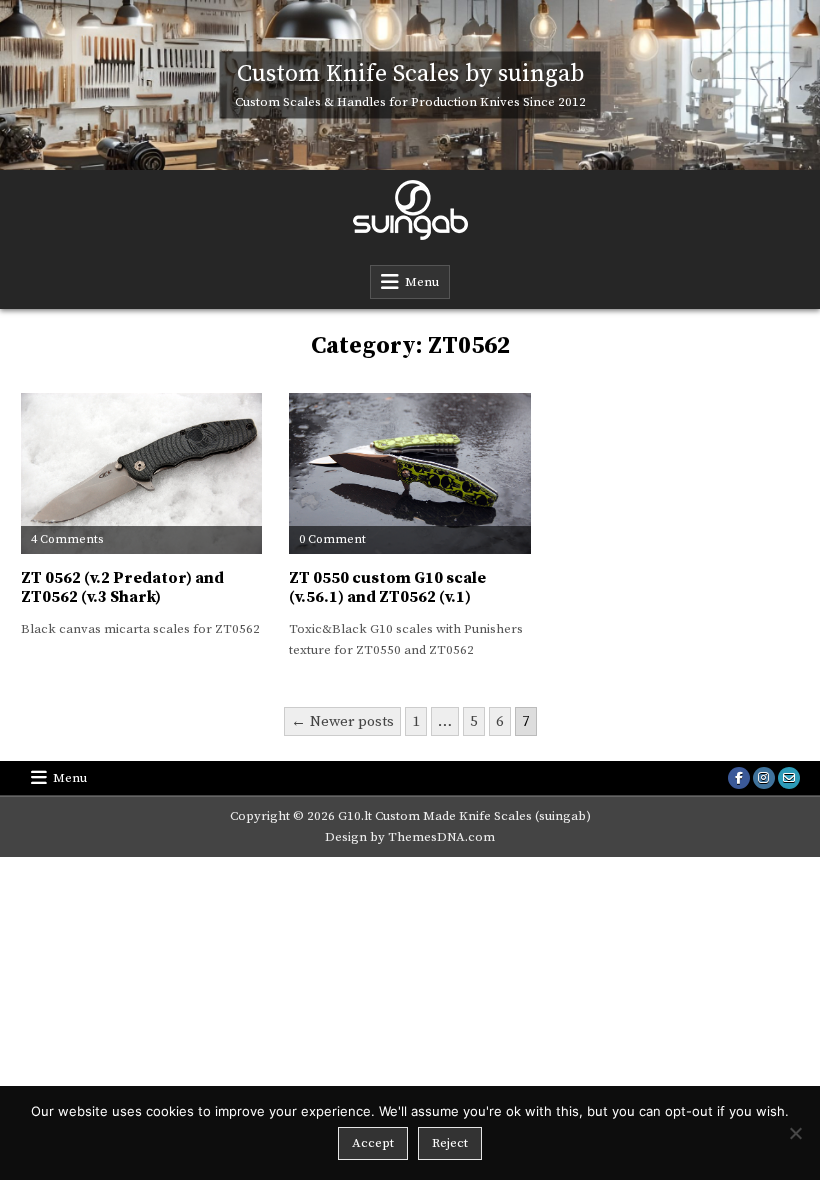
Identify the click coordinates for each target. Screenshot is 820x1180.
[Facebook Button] (739, 778)
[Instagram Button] (764, 778)
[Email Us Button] (789, 778)
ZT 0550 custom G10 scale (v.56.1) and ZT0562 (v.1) (387, 587)
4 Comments (67, 540)
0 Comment (332, 540)
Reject (450, 1143)
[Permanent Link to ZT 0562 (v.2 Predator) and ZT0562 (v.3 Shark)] (141, 473)
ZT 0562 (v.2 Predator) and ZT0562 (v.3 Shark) (122, 587)
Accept (373, 1143)
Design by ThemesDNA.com (410, 837)
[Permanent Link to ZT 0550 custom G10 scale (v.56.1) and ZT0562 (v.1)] (409, 473)
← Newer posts (342, 721)
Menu (422, 282)
